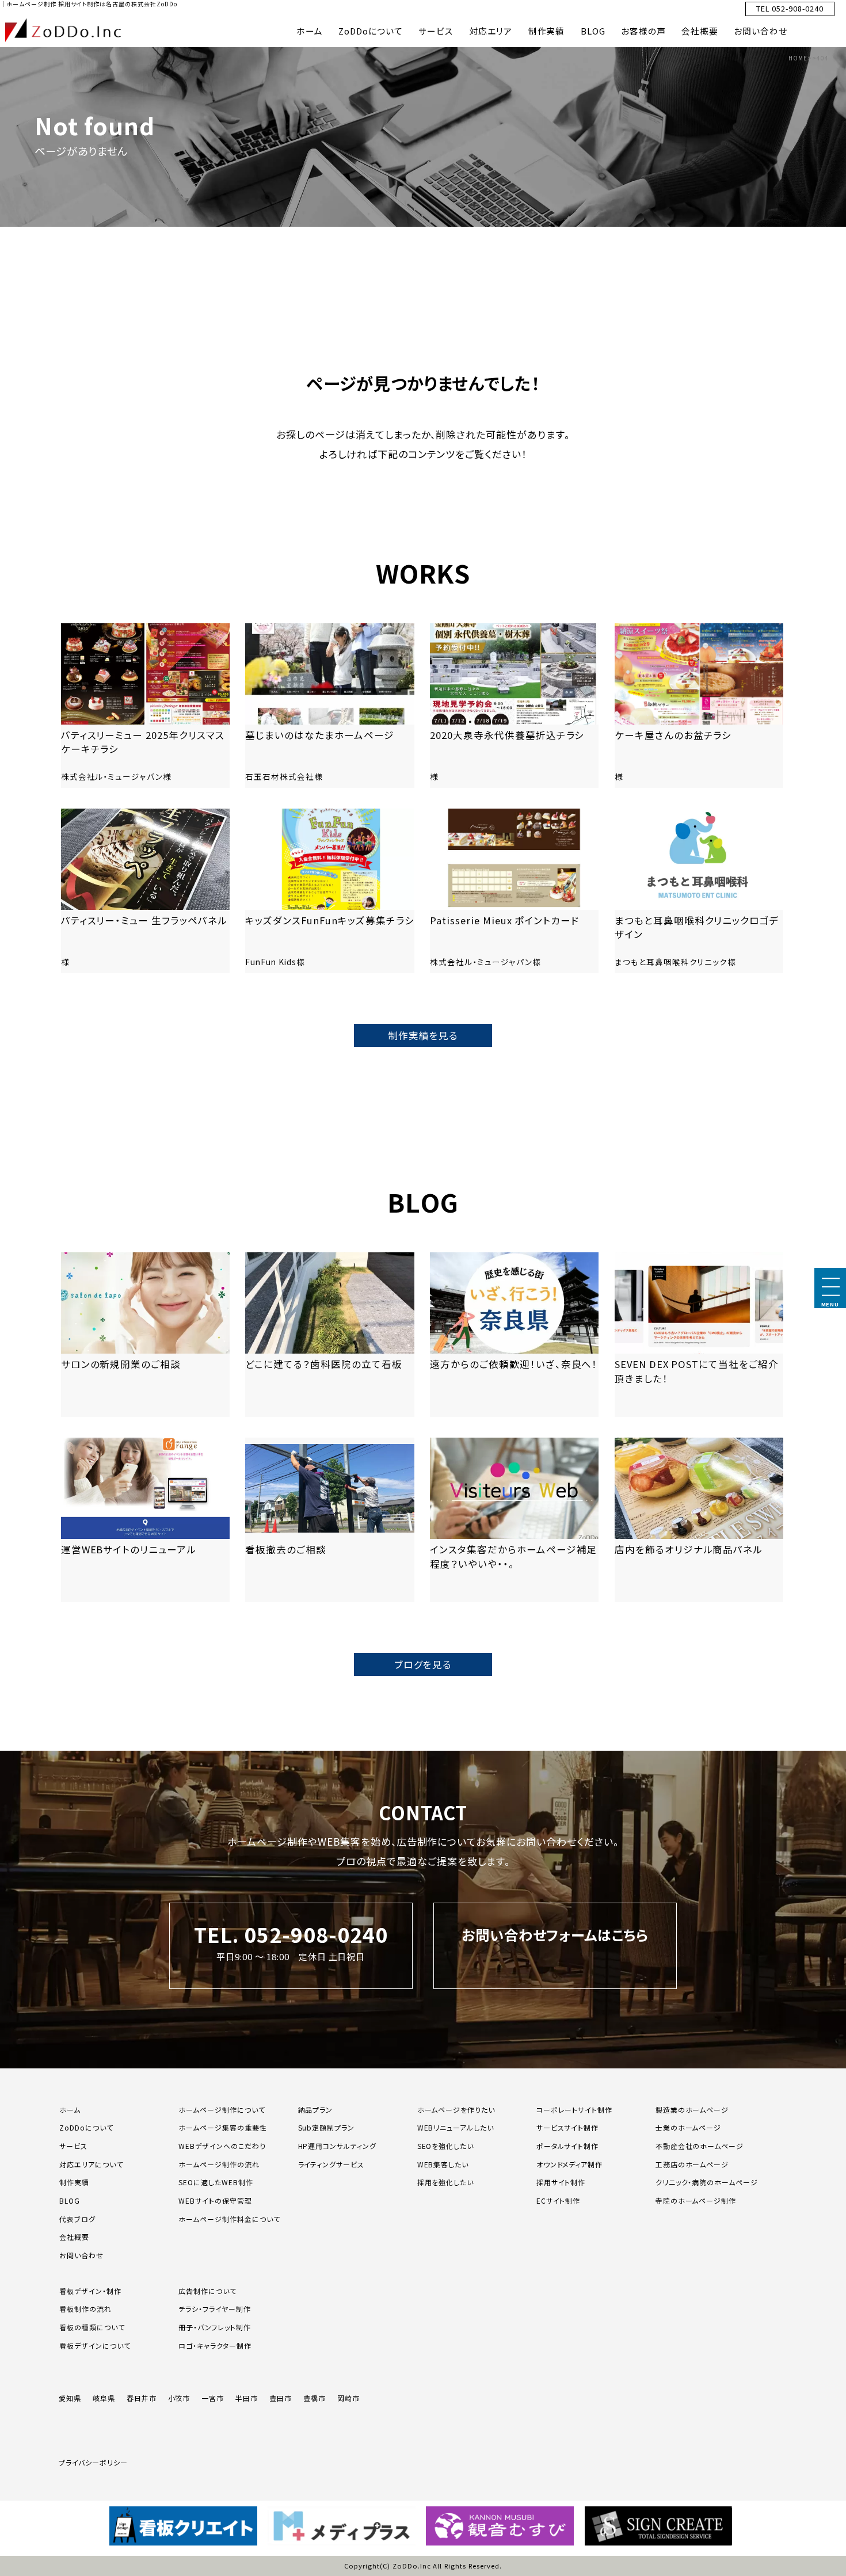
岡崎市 (348, 2398)
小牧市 (179, 2398)
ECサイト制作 (559, 2200)
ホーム (310, 31)
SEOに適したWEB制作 (216, 2182)
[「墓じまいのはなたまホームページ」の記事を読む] (329, 706)
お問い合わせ (761, 31)
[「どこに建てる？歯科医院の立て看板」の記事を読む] (329, 1335)
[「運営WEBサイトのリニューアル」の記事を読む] (145, 1520)
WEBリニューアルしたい (456, 2127)
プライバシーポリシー (93, 2462)
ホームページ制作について (222, 2110)
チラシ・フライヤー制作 (215, 2309)
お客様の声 (643, 31)
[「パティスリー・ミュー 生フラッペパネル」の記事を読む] (145, 891)
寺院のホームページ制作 (696, 2200)
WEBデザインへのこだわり (222, 2146)
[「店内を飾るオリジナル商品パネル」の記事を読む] (699, 1520)
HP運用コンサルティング (338, 2146)
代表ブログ (77, 2219)
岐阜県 (104, 2398)
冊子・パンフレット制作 (215, 2327)
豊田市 (281, 2398)
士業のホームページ (689, 2127)
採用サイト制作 (561, 2182)
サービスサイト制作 (568, 2127)
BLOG (593, 31)
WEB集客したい (443, 2164)
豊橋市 (315, 2398)
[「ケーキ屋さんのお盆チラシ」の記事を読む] (699, 706)
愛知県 (70, 2398)
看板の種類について (92, 2327)
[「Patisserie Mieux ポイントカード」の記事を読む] (514, 891)
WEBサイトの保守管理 (215, 2200)
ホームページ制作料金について (229, 2219)
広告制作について (207, 2291)
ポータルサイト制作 (568, 2146)
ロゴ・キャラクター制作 (215, 2346)
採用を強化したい (446, 2182)
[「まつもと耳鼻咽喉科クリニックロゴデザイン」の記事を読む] (699, 891)
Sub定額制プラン (327, 2127)
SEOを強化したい (446, 2146)
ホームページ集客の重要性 (223, 2127)
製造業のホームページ (692, 2110)
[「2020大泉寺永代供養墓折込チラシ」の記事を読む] (514, 706)
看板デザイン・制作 (90, 2291)
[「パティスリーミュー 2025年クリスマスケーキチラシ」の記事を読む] (145, 706)
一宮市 (213, 2398)
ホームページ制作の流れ (219, 2164)
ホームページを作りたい (456, 2110)
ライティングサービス (331, 2164)
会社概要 (700, 31)
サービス (436, 31)
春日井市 (142, 2398)
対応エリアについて (91, 2164)
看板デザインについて (95, 2346)
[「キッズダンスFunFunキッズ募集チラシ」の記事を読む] (329, 891)
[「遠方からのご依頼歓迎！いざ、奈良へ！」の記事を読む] (514, 1335)
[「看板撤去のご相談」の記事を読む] (329, 1520)
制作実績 (547, 31)
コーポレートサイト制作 (575, 2110)
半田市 (247, 2398)
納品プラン (316, 2110)
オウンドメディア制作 (570, 2164)
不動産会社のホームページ (700, 2146)
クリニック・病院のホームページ (707, 2182)
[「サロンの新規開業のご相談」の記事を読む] (145, 1335)
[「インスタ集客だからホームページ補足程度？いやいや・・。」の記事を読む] (514, 1520)
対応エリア (491, 31)
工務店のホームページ (692, 2164)
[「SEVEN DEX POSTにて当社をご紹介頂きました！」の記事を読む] (699, 1335)
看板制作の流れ (85, 2309)
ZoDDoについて (371, 31)
